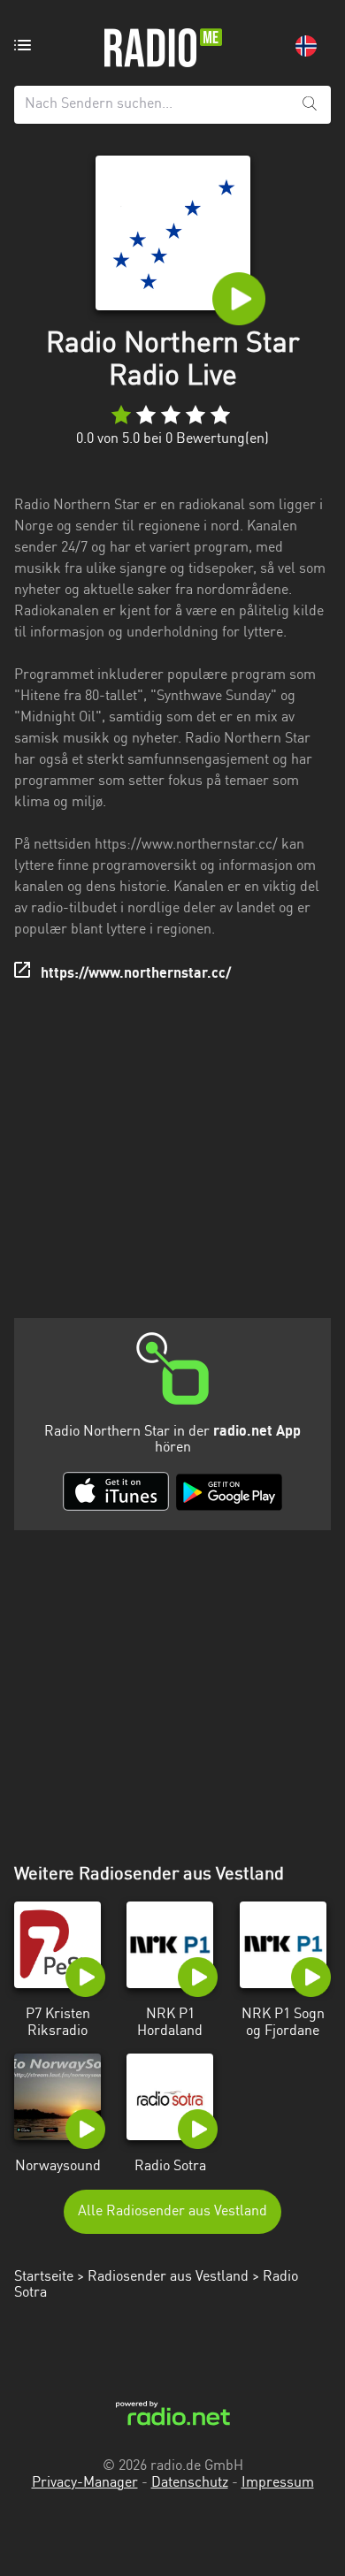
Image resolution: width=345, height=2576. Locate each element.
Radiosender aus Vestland (168, 2277)
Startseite (44, 2277)
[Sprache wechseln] (306, 46)
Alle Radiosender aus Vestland (172, 2212)
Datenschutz (190, 2483)
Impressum (278, 2483)
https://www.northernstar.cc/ (136, 974)
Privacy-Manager (85, 2483)
